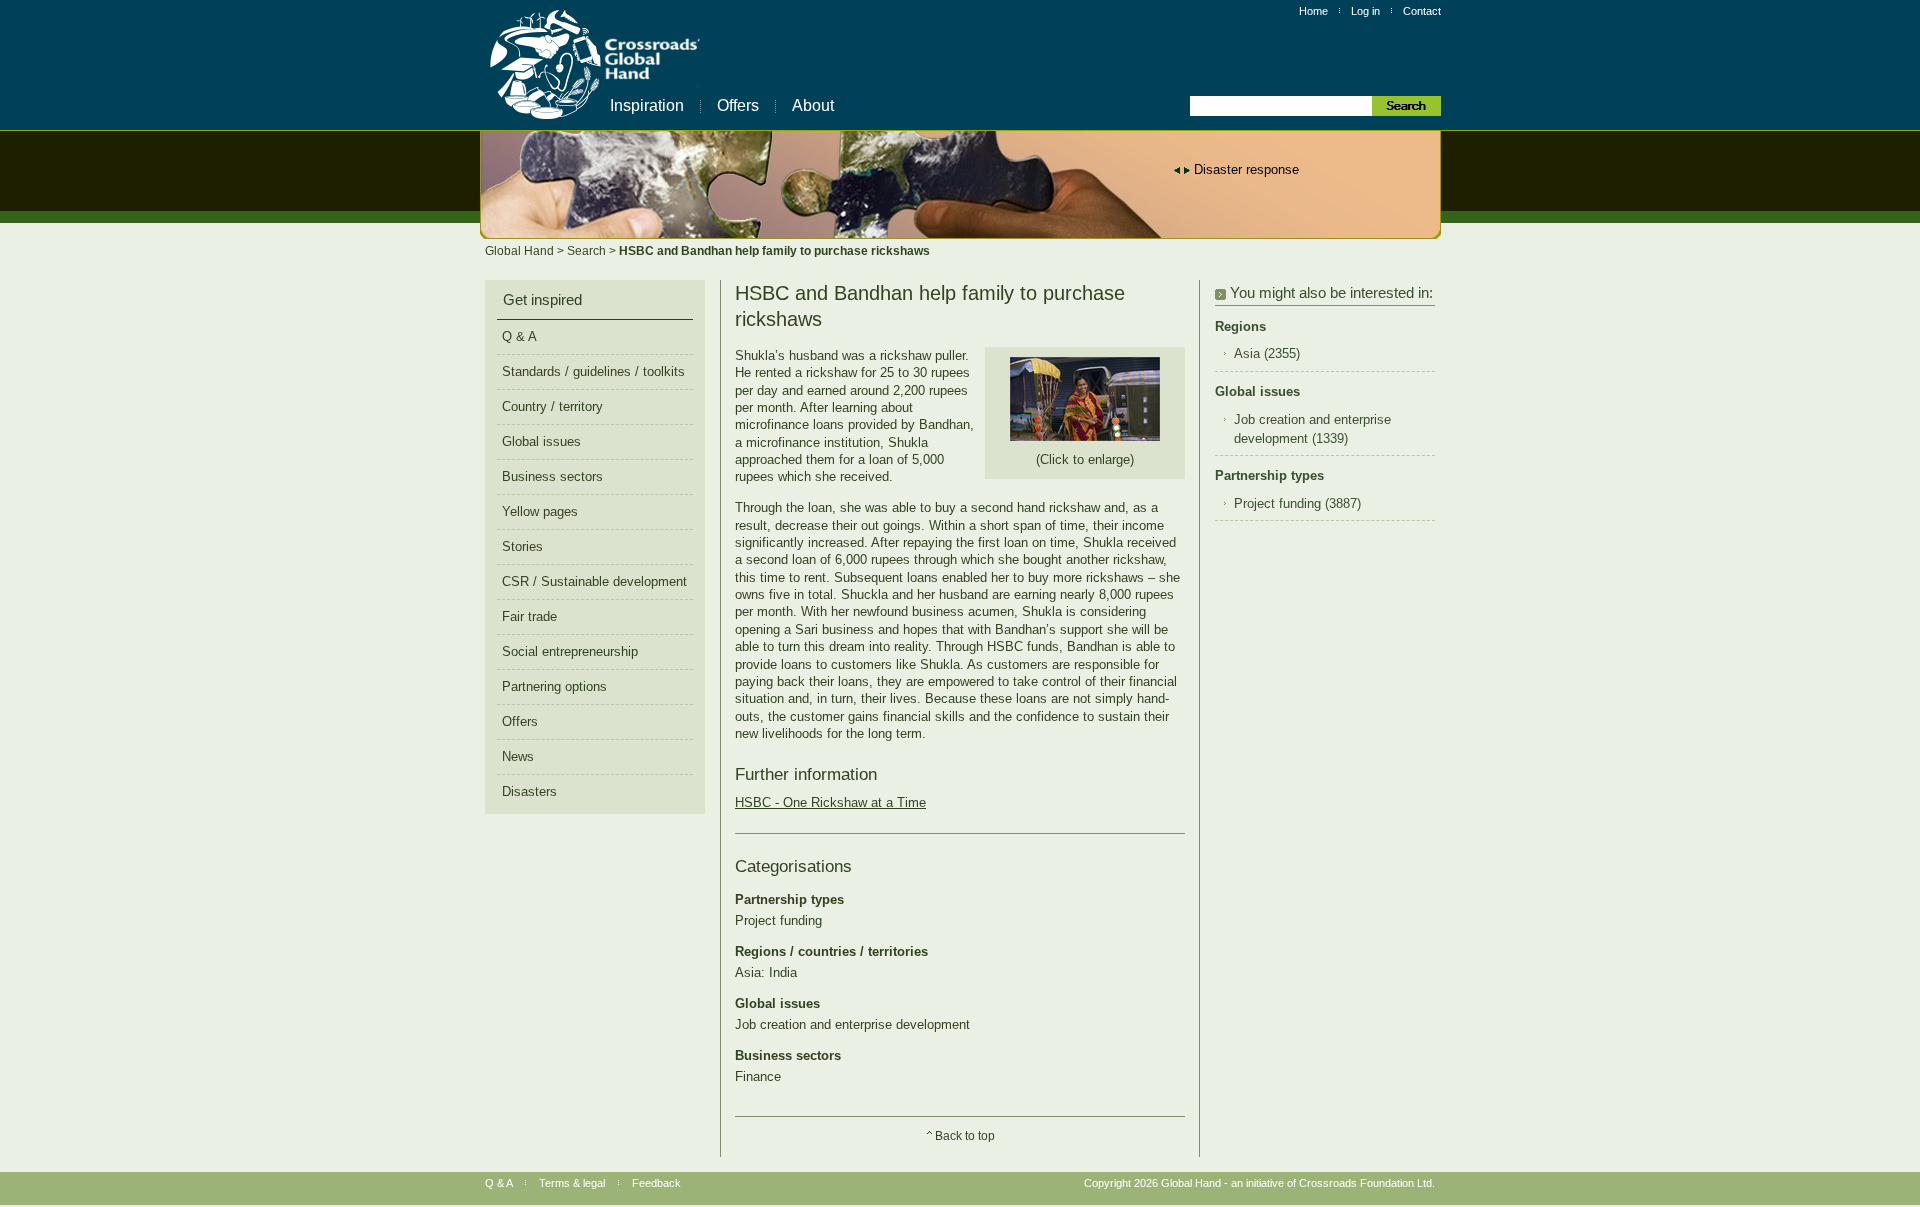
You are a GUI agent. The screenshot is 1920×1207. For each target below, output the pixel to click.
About (813, 105)
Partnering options (554, 686)
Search (588, 251)
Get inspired (542, 300)
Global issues (541, 441)
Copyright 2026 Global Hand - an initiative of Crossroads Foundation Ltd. (1259, 1183)
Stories (522, 546)
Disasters (529, 791)
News (518, 756)
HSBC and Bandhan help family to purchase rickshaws (774, 251)
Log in (1365, 11)
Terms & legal (572, 1183)
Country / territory (552, 406)
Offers (738, 105)
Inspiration (647, 105)
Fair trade (529, 616)
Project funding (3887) (1297, 504)
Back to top (965, 1136)
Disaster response (1246, 169)
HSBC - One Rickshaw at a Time (830, 802)
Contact (1422, 11)
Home (1313, 11)
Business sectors (552, 476)
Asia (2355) (1267, 354)
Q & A (519, 336)
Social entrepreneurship (570, 651)
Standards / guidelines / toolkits (593, 371)
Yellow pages (540, 511)
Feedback (656, 1183)
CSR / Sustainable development (594, 581)
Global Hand (521, 251)
